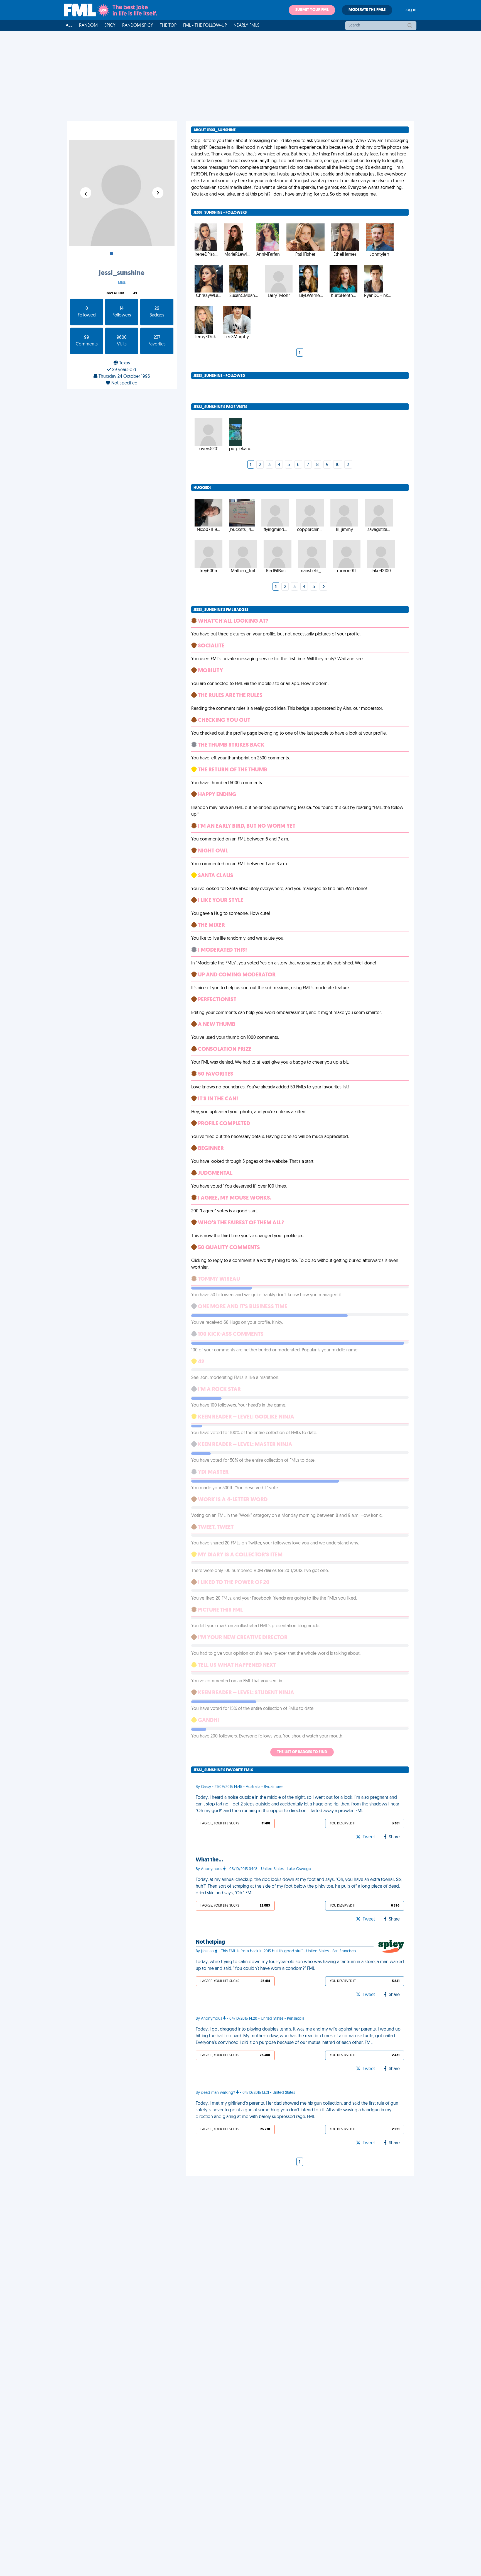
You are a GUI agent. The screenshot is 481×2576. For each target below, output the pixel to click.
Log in (410, 10)
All (69, 26)
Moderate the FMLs (367, 10)
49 (135, 293)
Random (88, 26)
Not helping (210, 1942)
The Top (168, 26)
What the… (209, 1860)
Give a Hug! (115, 293)
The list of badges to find (302, 1752)
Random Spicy (138, 26)
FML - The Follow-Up (205, 26)
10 (338, 465)
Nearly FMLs (246, 26)
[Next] (348, 465)
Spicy (110, 26)
